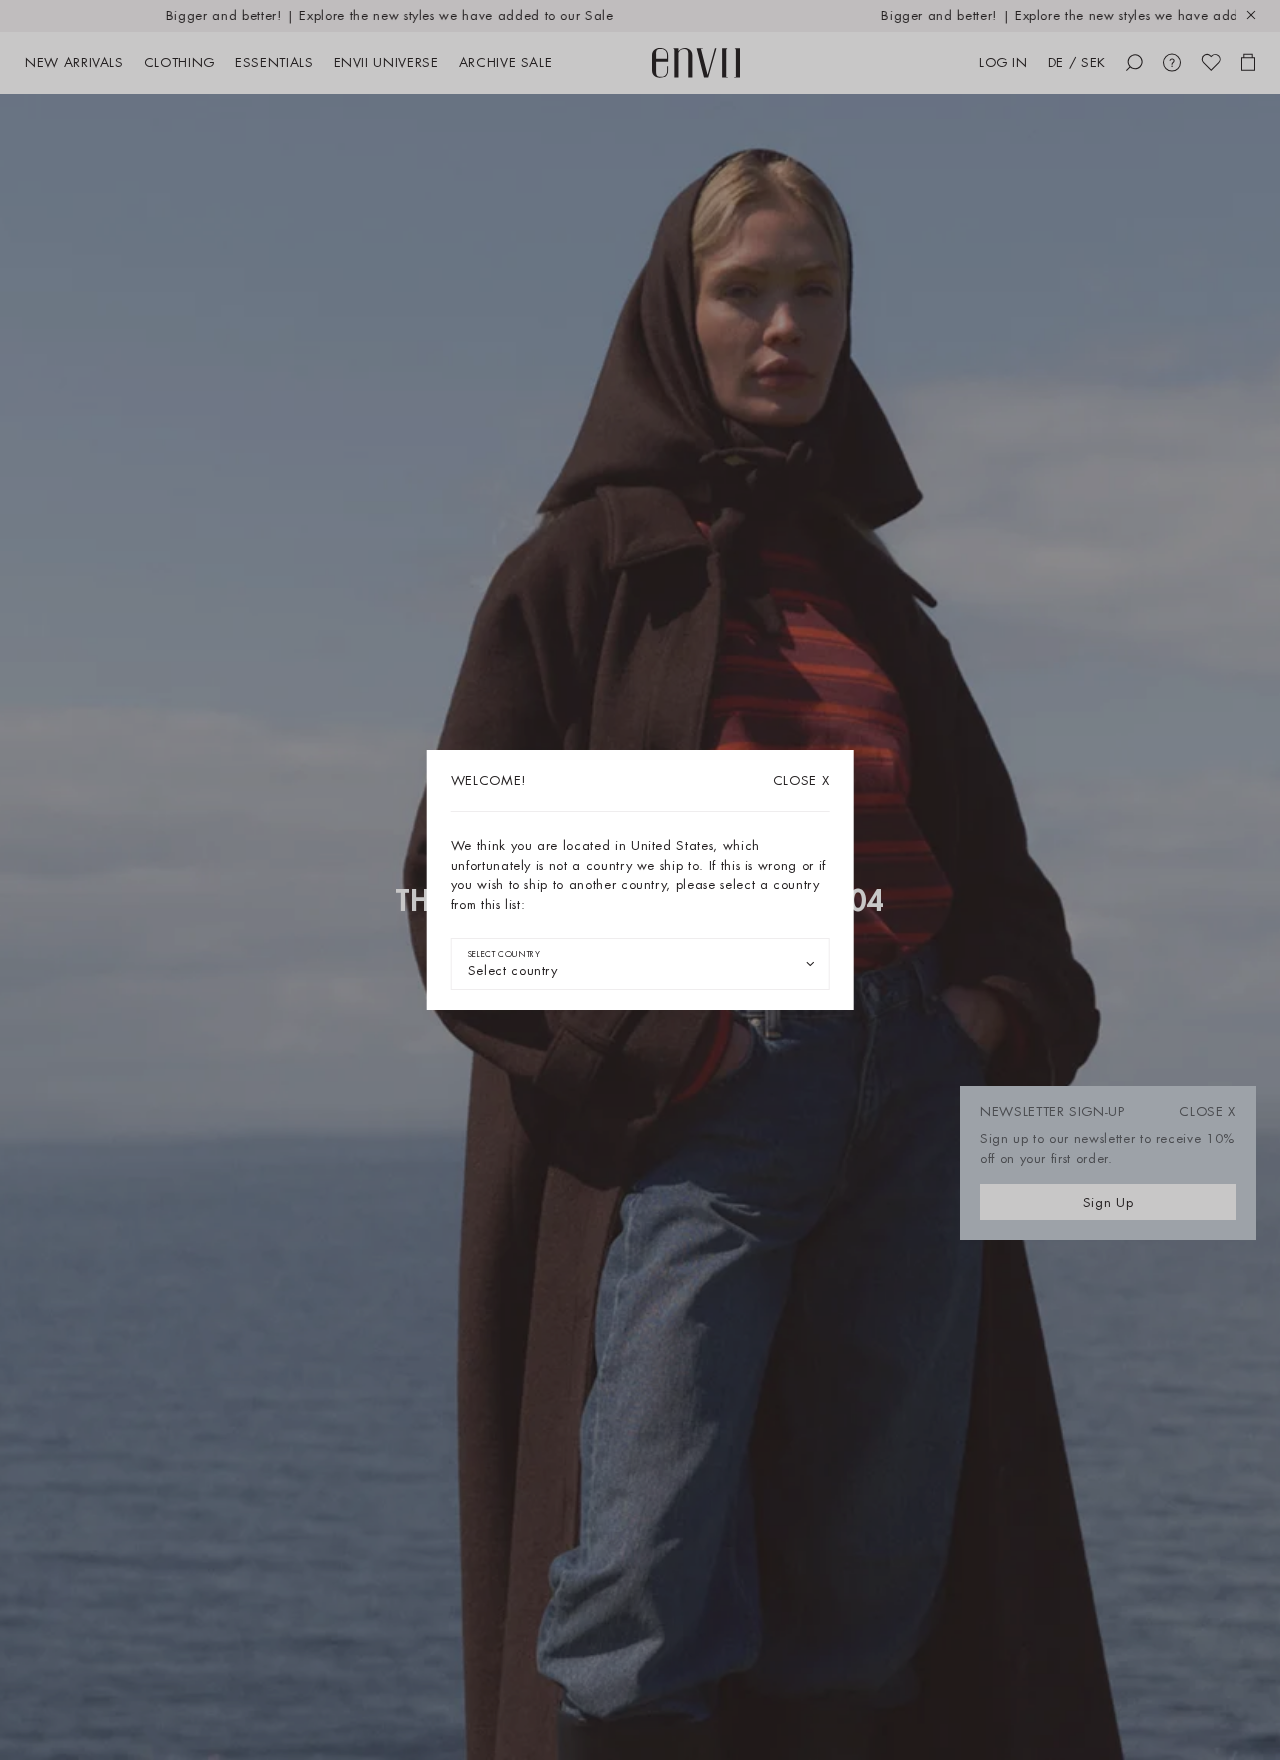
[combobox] (640, 964)
